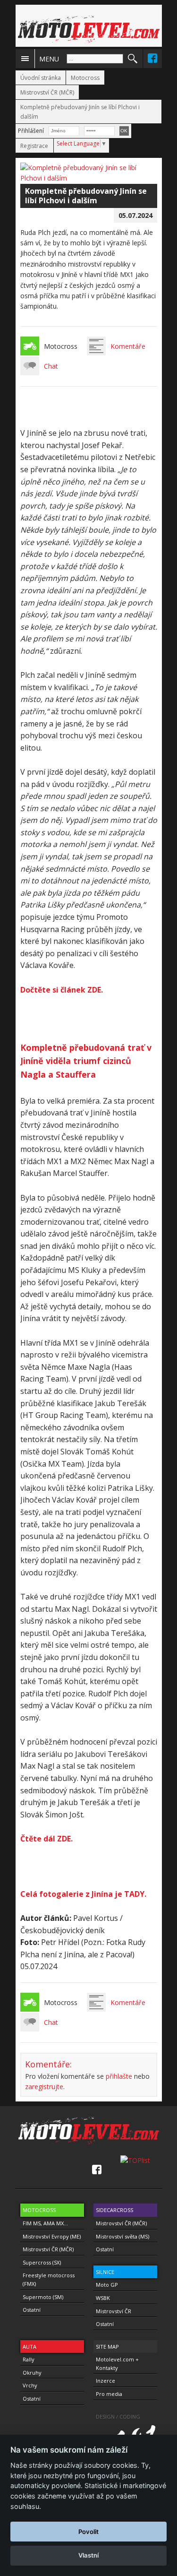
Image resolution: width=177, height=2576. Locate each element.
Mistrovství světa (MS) (122, 2236)
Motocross (85, 78)
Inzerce (105, 2381)
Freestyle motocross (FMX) (49, 2279)
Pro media (109, 2394)
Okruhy (32, 2373)
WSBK (103, 2298)
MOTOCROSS (39, 2210)
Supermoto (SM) (43, 2297)
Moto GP (107, 2285)
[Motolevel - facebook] (152, 58)
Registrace (34, 146)
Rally (29, 2359)
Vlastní (88, 2555)
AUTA (29, 2347)
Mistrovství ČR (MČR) (47, 92)
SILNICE (105, 2272)
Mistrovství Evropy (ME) (52, 2236)
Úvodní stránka (41, 78)
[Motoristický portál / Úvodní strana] (89, 29)
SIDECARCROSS (114, 2210)
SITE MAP (107, 2347)
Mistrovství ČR (114, 2311)
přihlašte (119, 2076)
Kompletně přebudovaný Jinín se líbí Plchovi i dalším (80, 112)
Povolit (88, 2532)
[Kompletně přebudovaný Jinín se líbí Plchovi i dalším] (89, 178)
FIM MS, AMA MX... (45, 2223)
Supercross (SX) (42, 2262)
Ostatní (32, 2310)
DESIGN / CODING (118, 2416)
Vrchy (30, 2385)
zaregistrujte (44, 2087)
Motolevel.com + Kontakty (117, 2364)
